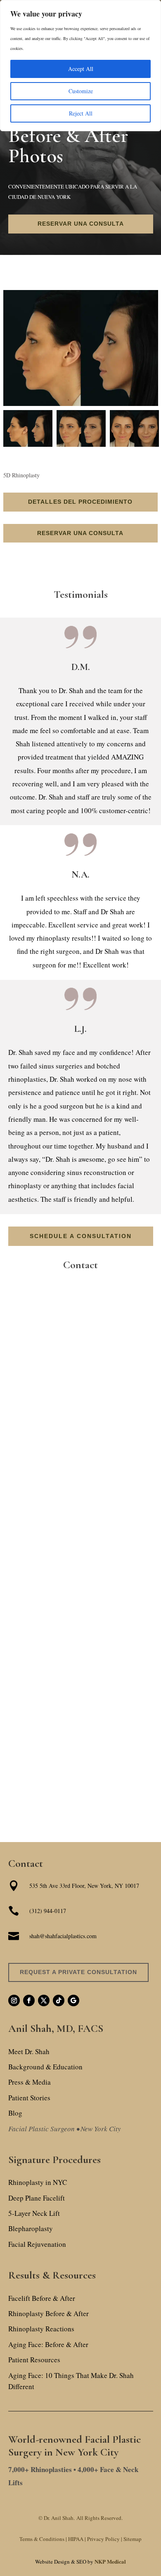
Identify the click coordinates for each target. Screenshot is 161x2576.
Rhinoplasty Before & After (49, 2313)
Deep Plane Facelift (37, 2198)
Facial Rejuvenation (37, 2244)
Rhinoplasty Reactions (41, 2329)
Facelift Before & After (42, 2298)
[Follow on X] (44, 2000)
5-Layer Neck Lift (34, 2213)
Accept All (81, 69)
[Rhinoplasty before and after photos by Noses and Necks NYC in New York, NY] (81, 348)
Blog (15, 2113)
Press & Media (30, 2082)
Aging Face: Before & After (48, 2344)
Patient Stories (29, 2098)
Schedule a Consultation (81, 1236)
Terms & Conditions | (43, 2539)
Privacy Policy (105, 2539)
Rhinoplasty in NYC (38, 2182)
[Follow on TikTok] (59, 2000)
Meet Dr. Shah (29, 2051)
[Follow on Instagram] (14, 2000)
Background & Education (45, 2067)
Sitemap (133, 2539)
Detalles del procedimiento (80, 502)
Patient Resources (34, 2360)
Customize (81, 91)
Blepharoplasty (31, 2228)
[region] (80, 41)
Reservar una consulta (81, 224)
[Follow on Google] (73, 2000)
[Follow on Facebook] (29, 2000)
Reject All (81, 113)
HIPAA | (77, 2539)
